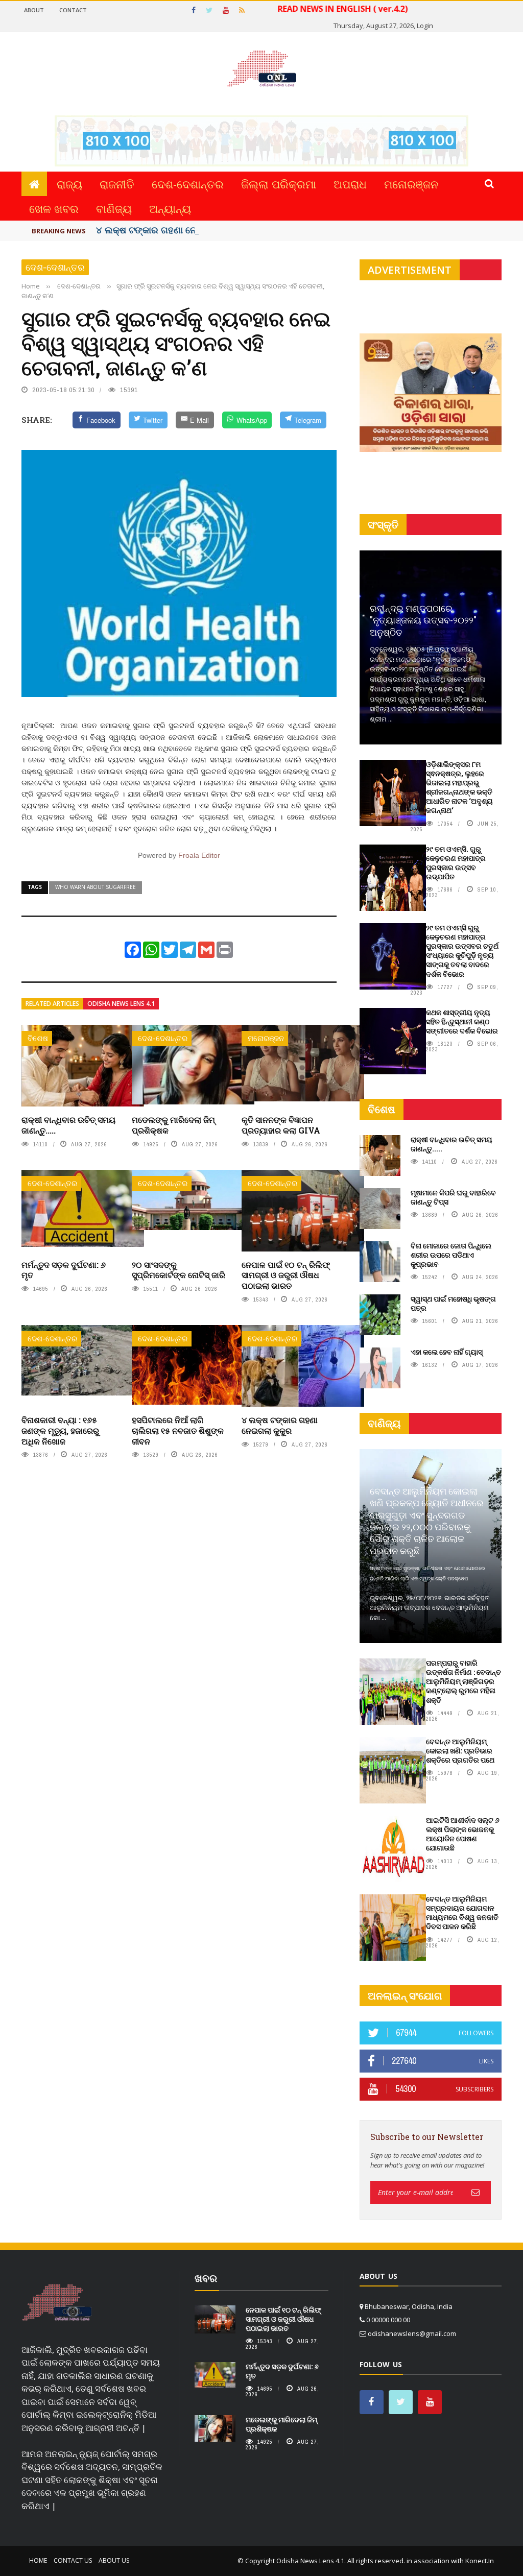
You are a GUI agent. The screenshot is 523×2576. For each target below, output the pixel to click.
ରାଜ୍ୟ (69, 184)
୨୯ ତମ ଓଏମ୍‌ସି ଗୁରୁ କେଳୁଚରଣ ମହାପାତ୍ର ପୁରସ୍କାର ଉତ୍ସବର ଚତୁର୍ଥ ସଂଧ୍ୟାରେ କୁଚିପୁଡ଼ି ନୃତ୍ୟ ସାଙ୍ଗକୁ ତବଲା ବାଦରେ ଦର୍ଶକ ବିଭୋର (462, 951)
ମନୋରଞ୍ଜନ (411, 184)
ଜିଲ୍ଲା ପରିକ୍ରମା (279, 184)
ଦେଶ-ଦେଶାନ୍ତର (188, 184)
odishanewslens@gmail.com (412, 2333)
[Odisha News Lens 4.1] (57, 2303)
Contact (73, 10)
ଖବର (206, 2278)
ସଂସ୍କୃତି (383, 525)
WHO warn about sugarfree (96, 887)
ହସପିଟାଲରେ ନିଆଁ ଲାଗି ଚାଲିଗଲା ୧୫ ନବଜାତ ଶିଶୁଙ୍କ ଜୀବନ (178, 1430)
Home (38, 2560)
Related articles (52, 1004)
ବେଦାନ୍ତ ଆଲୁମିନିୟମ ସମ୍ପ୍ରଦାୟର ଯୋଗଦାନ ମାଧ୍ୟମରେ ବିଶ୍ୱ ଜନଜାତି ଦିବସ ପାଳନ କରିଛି (462, 1913)
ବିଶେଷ (38, 1038)
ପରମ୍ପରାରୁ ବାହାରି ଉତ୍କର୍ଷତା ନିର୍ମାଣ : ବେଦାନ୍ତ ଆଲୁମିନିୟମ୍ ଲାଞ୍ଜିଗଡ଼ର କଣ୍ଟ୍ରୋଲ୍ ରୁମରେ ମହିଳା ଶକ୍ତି (463, 1681)
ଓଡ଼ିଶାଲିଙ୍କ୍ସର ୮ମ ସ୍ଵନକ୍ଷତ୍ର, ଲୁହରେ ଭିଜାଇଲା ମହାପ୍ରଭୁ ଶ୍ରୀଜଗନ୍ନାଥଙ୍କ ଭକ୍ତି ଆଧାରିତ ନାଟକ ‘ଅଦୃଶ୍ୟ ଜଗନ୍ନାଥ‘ (459, 787)
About (34, 10)
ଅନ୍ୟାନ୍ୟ (170, 208)
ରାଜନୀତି (117, 184)
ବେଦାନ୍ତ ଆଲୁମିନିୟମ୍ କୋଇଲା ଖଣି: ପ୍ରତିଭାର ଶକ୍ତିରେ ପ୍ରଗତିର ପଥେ (460, 1751)
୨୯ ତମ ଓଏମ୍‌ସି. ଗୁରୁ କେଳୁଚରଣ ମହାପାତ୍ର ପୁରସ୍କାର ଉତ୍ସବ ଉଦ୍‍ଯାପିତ (456, 863)
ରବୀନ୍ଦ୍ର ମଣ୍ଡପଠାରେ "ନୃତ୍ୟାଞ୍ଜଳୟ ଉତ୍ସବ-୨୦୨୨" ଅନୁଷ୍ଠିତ (423, 620)
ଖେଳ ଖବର (54, 208)
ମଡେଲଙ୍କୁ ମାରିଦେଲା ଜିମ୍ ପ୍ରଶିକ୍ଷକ (173, 1125)
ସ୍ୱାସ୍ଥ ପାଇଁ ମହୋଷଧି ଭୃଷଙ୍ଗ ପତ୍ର (453, 1303)
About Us (114, 2560)
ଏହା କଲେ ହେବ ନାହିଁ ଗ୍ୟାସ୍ (447, 1352)
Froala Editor (199, 855)
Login (425, 26)
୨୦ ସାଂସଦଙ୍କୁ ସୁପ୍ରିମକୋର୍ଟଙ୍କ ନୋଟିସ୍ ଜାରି (179, 1270)
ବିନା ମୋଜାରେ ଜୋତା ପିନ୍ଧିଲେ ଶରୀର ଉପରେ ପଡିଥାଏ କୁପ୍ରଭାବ (451, 1255)
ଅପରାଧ (350, 184)
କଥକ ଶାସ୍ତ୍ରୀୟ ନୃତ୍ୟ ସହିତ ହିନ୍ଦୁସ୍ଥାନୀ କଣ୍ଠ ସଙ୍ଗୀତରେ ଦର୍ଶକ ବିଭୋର (462, 1021)
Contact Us (73, 2560)
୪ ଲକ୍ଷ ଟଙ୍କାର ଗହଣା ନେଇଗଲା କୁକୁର (169, 230)
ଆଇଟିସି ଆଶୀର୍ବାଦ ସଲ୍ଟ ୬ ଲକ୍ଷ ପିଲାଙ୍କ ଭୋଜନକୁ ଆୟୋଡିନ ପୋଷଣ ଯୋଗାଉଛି (463, 1834)
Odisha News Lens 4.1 (121, 1004)
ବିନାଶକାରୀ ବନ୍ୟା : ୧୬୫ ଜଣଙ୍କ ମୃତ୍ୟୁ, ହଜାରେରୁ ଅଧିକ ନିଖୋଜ (60, 1430)
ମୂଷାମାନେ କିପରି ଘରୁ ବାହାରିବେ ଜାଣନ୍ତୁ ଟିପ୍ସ (453, 1197)
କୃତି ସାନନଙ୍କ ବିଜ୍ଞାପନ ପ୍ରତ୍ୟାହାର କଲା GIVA (281, 1125)
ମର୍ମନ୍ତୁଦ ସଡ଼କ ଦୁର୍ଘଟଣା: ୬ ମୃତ (64, 1270)
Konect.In (480, 2561)
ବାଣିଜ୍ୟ (114, 208)
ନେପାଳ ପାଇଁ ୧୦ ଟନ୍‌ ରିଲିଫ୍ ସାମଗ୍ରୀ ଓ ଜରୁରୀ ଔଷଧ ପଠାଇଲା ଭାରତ (286, 1275)
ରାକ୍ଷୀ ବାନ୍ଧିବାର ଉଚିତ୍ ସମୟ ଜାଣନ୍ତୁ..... (68, 1125)
